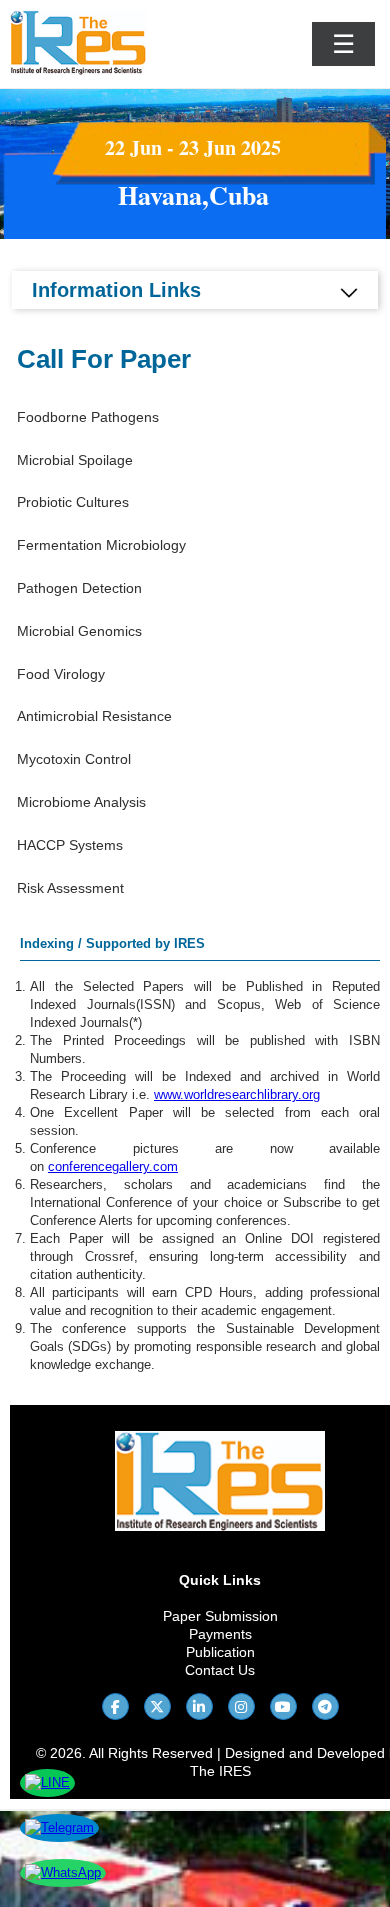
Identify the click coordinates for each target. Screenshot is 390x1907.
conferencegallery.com (113, 1166)
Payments (220, 1634)
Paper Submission (220, 1616)
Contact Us (220, 1670)
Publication (220, 1652)
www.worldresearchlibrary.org (237, 1094)
